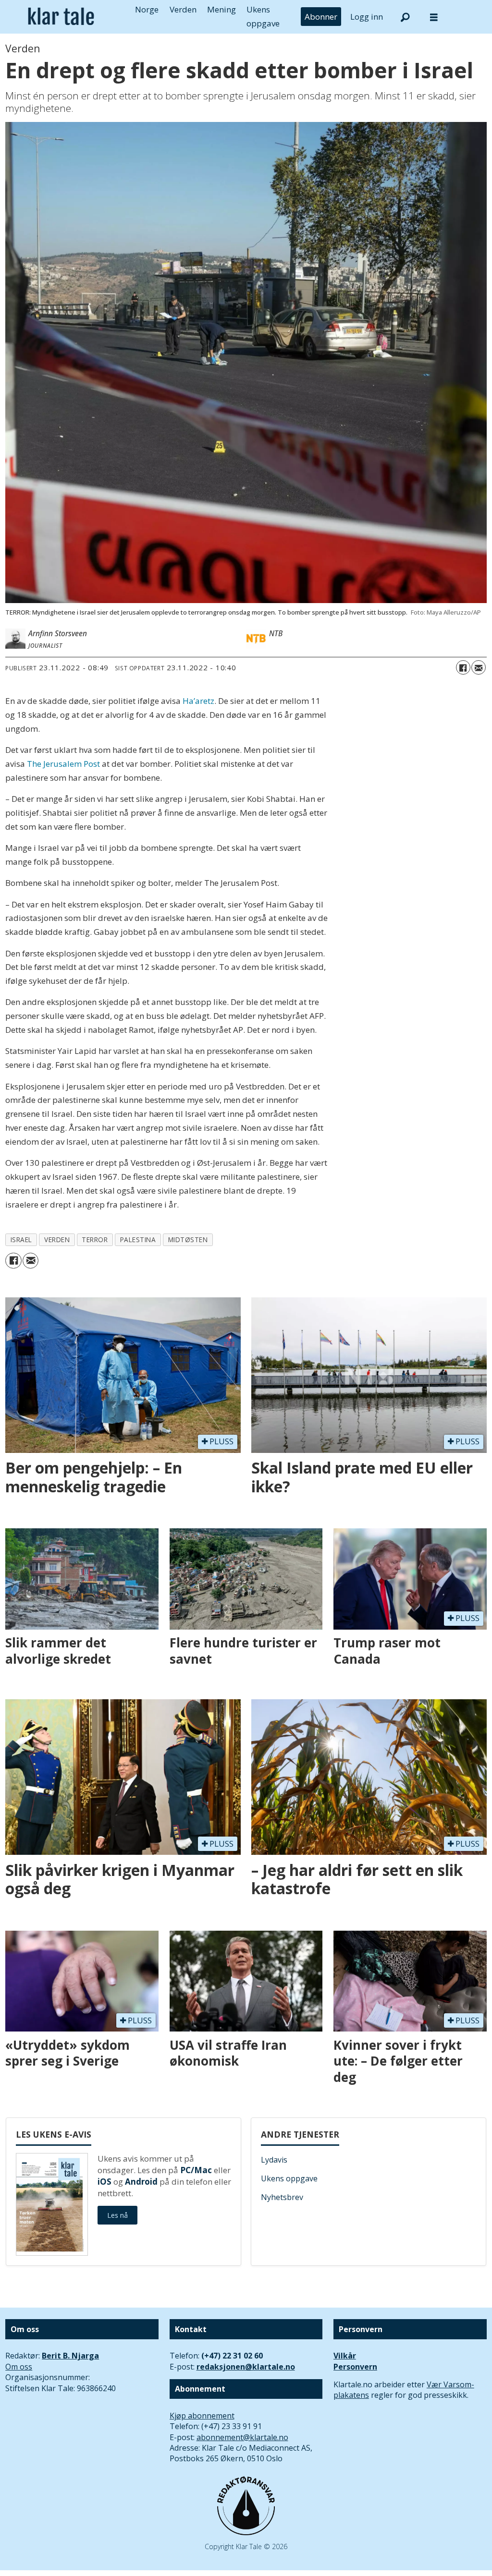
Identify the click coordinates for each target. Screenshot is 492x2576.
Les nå (117, 2215)
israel (21, 1240)
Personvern (355, 2367)
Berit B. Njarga (70, 2356)
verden (57, 1240)
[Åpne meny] (434, 17)
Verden (183, 9)
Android (141, 2182)
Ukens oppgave (289, 2178)
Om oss (19, 2367)
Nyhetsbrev (282, 2197)
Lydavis (274, 2160)
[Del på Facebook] (463, 667)
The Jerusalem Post (63, 764)
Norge (147, 9)
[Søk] (405, 17)
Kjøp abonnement (202, 2416)
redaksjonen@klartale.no (246, 2367)
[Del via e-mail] (479, 667)
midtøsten (188, 1240)
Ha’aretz (198, 701)
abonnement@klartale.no (242, 2437)
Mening (221, 9)
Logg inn (367, 17)
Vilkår (345, 2356)
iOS (105, 2182)
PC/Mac (196, 2170)
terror (95, 1240)
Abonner (321, 17)
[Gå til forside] (61, 17)
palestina (138, 1240)
